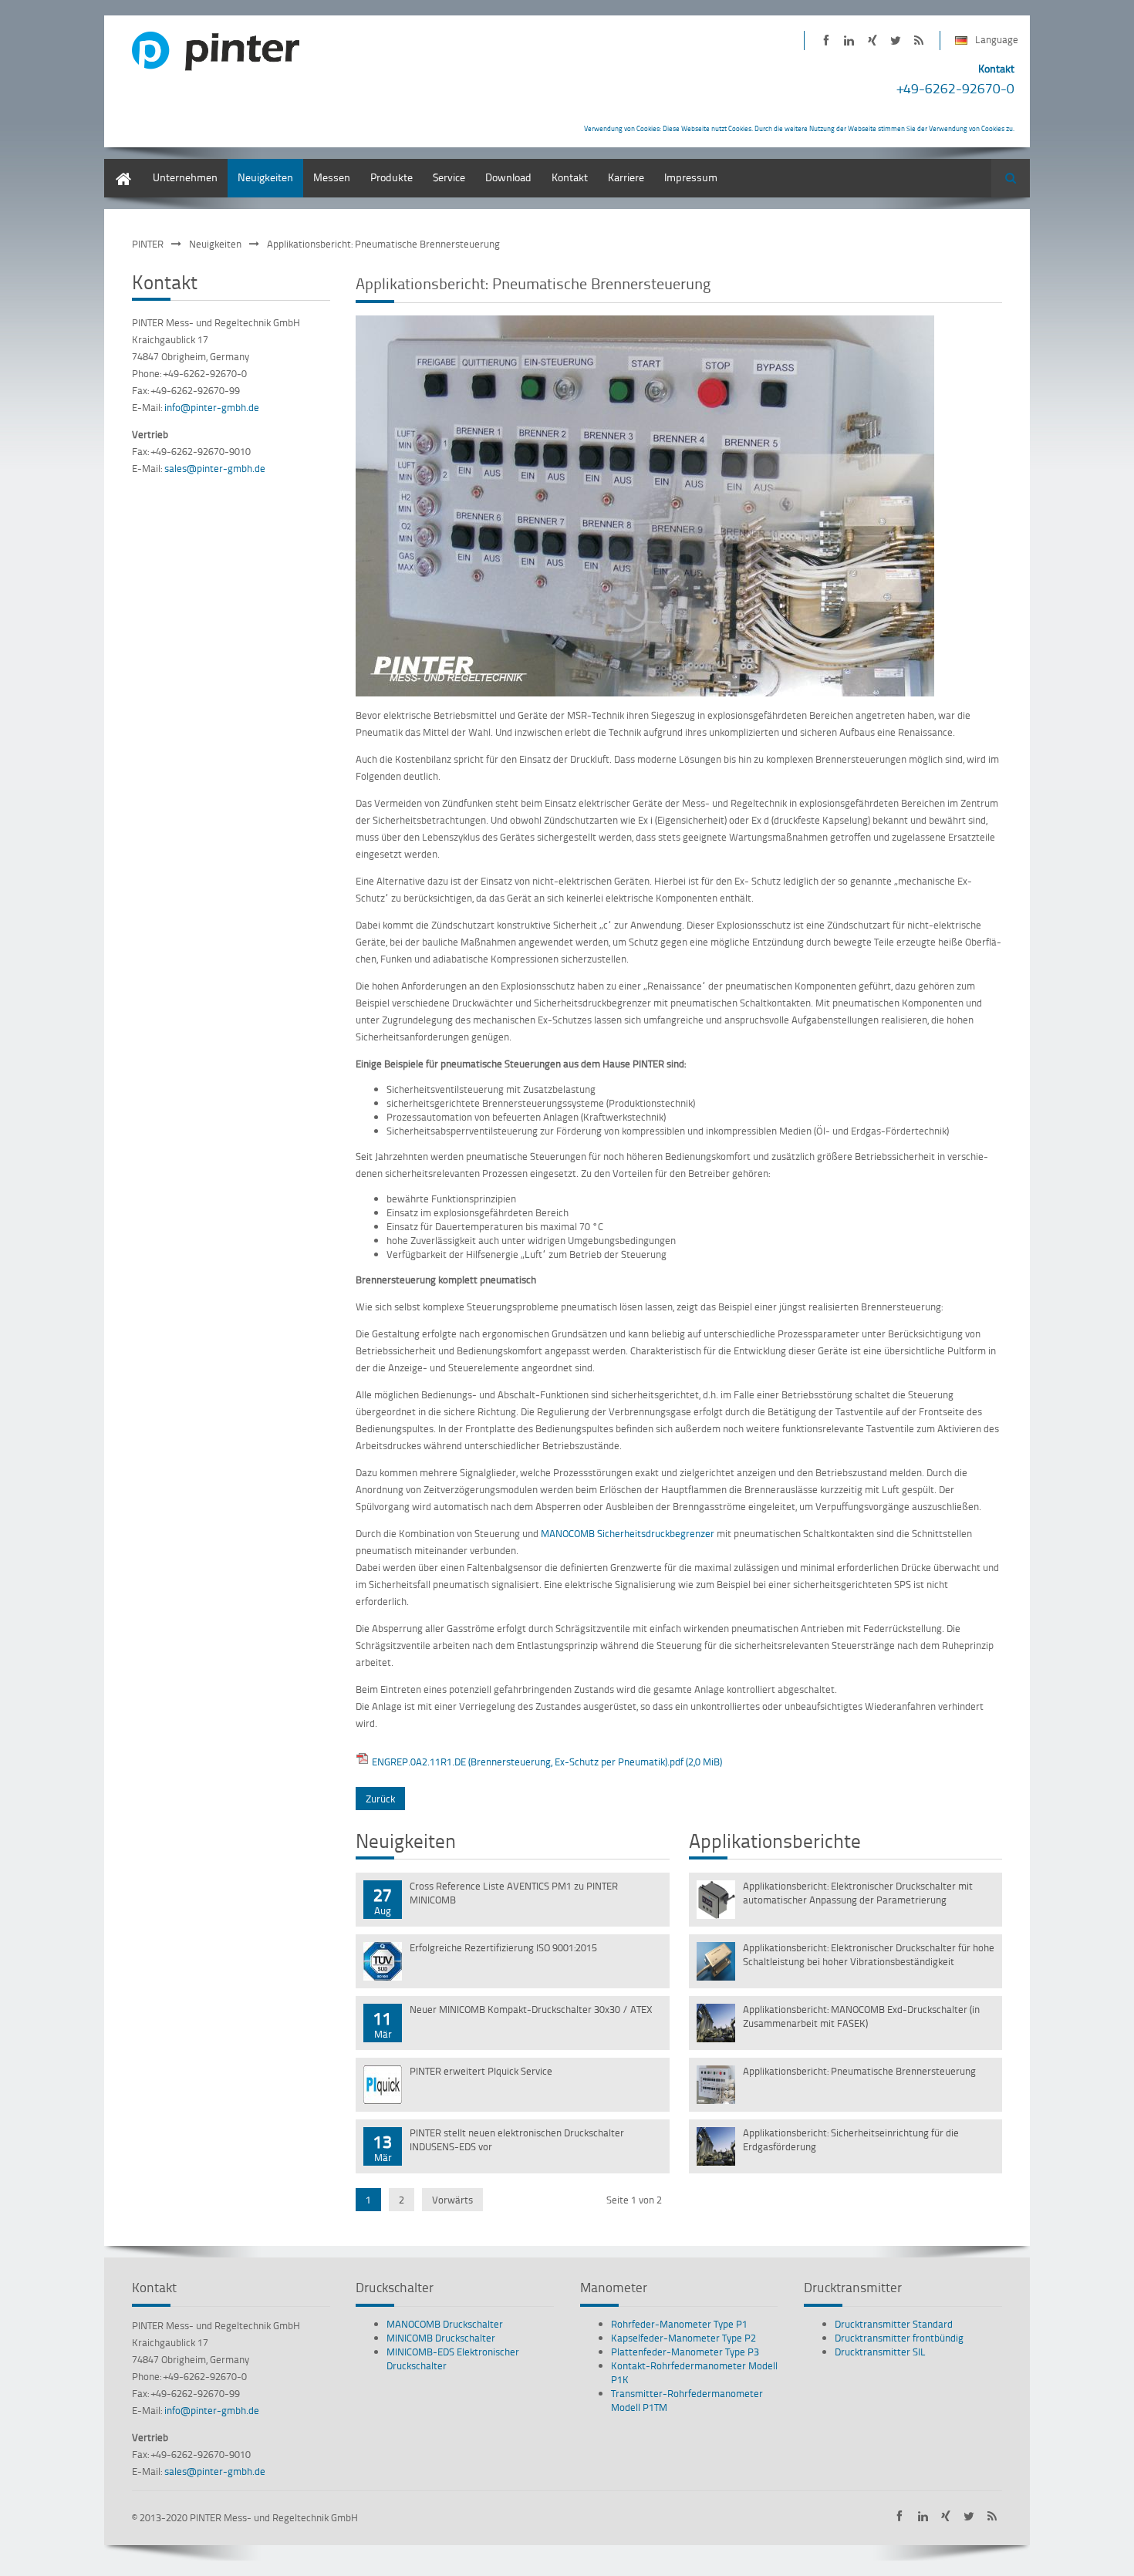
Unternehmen (185, 177)
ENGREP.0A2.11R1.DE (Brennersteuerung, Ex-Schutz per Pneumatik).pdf (547, 1762)
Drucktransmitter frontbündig (899, 2338)
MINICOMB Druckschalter (441, 2338)
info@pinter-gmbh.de (212, 407)
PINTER (148, 244)
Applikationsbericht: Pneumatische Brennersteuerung (859, 2071)
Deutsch (123, 166)
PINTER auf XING (872, 40)
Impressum (691, 177)
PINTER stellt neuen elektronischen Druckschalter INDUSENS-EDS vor (517, 2139)
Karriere (626, 177)
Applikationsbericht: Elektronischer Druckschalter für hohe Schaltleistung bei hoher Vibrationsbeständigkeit (869, 1954)
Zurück (380, 1799)
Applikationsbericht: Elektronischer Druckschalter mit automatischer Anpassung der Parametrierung (858, 1893)
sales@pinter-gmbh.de (215, 468)
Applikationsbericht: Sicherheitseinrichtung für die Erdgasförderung (851, 2139)
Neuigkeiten (265, 177)
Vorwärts (452, 2200)
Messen (332, 177)
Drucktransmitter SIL (880, 2352)
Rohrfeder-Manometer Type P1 (679, 2324)
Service (449, 177)
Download (508, 177)
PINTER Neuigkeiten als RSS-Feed (918, 40)
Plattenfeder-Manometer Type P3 (685, 2352)
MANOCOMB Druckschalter (445, 2324)
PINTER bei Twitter (895, 40)
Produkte (391, 177)
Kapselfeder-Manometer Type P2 (683, 2338)
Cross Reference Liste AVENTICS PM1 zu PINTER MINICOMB (514, 1893)
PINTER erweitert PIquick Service (481, 2071)
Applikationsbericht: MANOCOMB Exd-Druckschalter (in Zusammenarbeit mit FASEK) (861, 2016)
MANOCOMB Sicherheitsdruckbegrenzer (628, 1533)
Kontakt (570, 177)
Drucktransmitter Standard (894, 2324)
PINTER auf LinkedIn (849, 40)
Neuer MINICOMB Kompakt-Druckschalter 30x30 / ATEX (531, 2009)
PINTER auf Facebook (826, 40)
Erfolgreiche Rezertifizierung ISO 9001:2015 (503, 1947)
